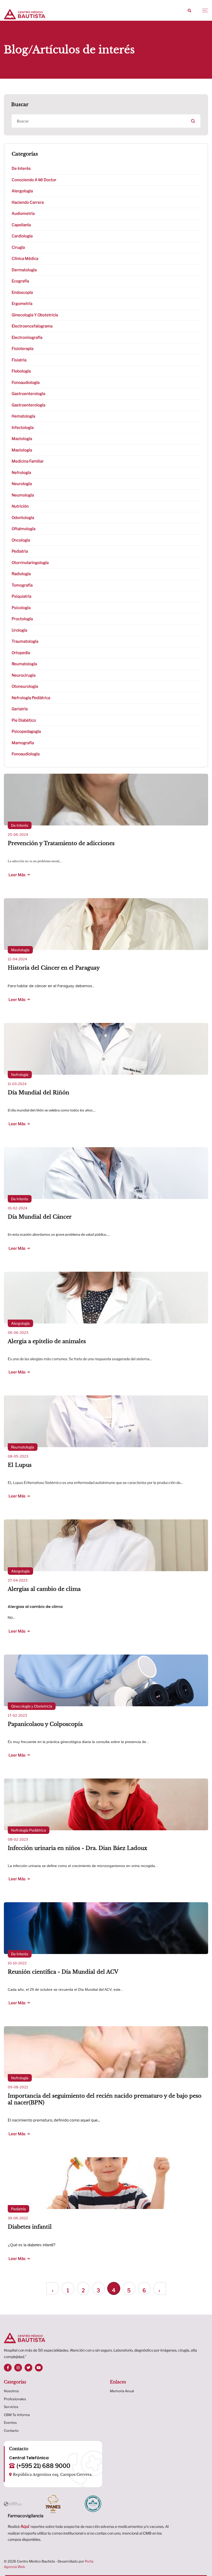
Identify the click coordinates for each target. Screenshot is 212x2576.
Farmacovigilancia (26, 2516)
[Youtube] (39, 2368)
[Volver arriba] (204, 2562)
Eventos (10, 2423)
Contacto (11, 2431)
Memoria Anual (122, 2391)
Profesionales (15, 2399)
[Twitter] (28, 2368)
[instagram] (18, 2368)
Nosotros (11, 2391)
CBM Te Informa (17, 2415)
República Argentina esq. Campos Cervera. (53, 2475)
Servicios (11, 2407)
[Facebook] (8, 2368)
